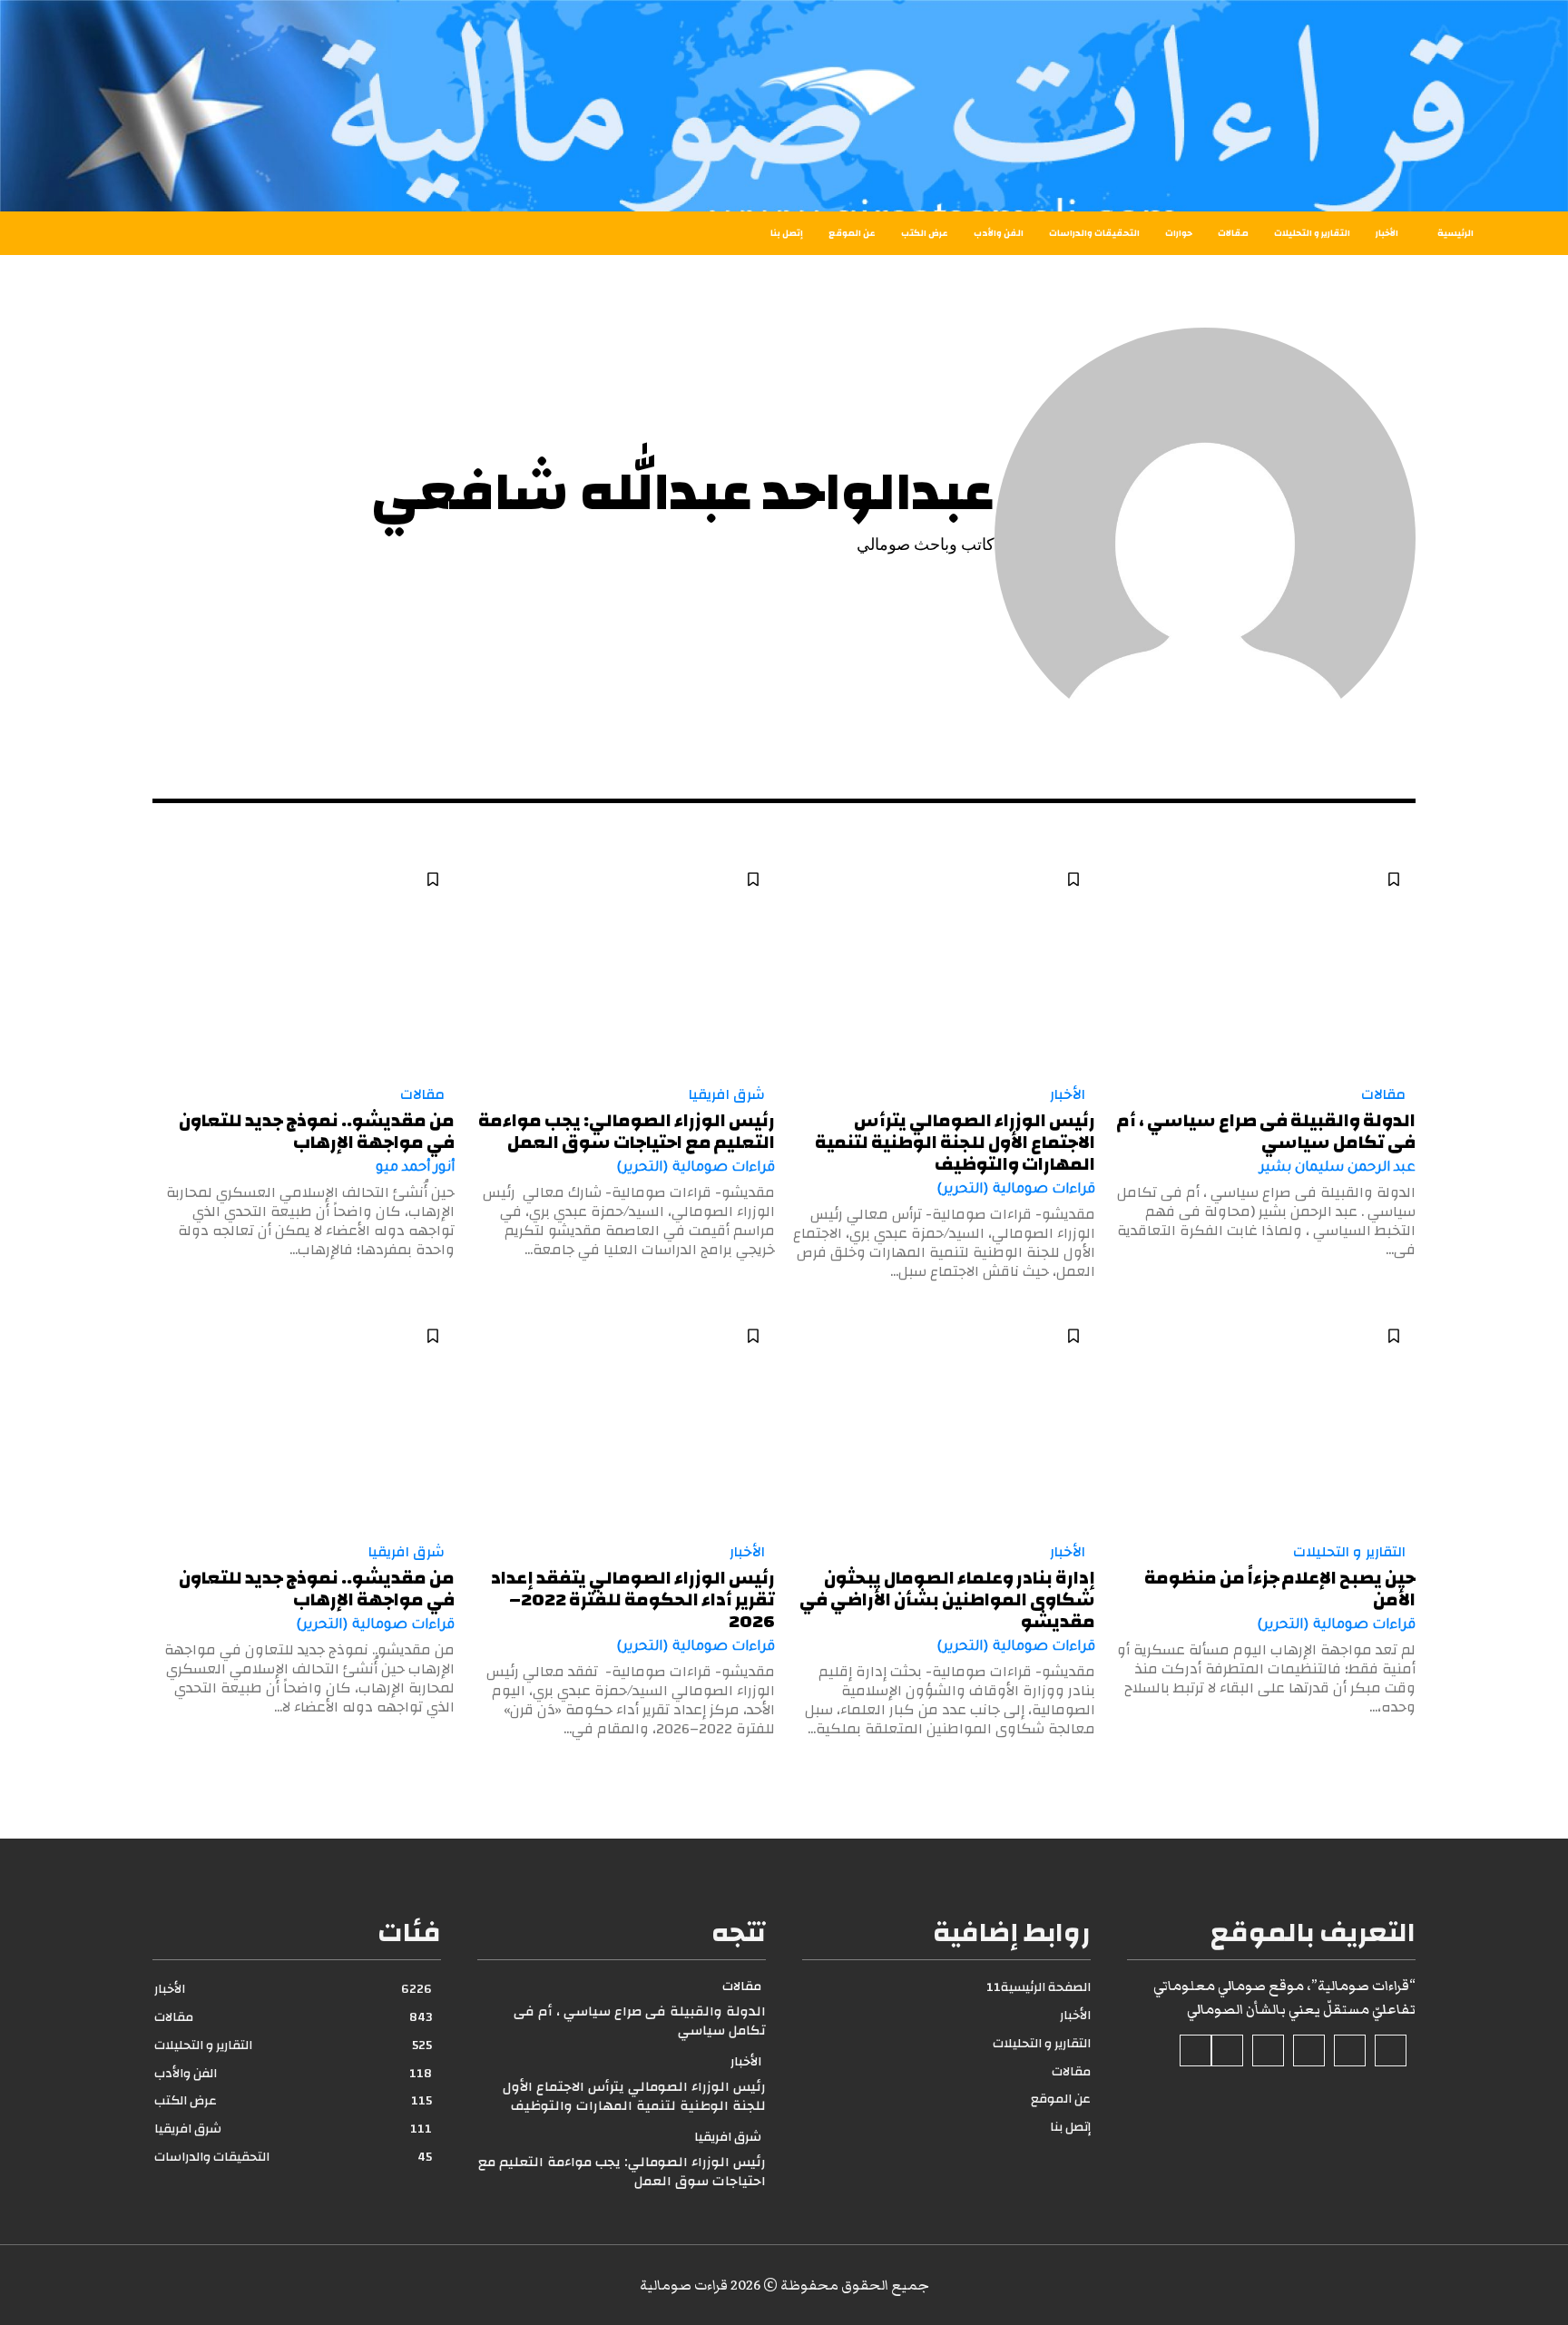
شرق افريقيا (727, 1094)
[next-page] (164, 1771)
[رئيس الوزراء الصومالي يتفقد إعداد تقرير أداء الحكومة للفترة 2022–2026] (624, 1420)
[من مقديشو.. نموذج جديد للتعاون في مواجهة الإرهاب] (304, 963)
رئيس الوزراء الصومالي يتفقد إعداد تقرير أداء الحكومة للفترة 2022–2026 (633, 1599)
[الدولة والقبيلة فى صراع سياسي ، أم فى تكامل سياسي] (1264, 963)
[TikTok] (1309, 2050)
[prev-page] (1404, 1771)
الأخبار (1068, 1094)
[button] (165, 233)
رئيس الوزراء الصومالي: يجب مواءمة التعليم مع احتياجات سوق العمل (627, 1131)
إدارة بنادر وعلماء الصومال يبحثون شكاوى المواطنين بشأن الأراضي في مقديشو (947, 1599)
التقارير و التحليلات (1349, 1552)
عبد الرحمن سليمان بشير (1338, 1168)
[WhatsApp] (1196, 2050)
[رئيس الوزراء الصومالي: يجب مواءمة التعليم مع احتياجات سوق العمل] (624, 963)
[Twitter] (1227, 2050)
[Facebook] (1391, 2050)
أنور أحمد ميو (415, 1168)
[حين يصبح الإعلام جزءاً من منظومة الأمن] (1264, 1420)
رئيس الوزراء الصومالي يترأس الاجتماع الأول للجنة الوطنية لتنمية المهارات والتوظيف (955, 1142)
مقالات (1383, 1094)
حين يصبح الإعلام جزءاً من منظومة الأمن (1280, 1589)
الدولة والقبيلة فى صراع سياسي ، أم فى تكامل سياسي (1266, 1131)
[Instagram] (1350, 2050)
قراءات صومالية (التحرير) (1016, 1190)
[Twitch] (1268, 2050)
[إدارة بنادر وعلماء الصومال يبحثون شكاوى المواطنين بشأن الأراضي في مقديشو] (944, 1420)
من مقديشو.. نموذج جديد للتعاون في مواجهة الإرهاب (317, 1131)
